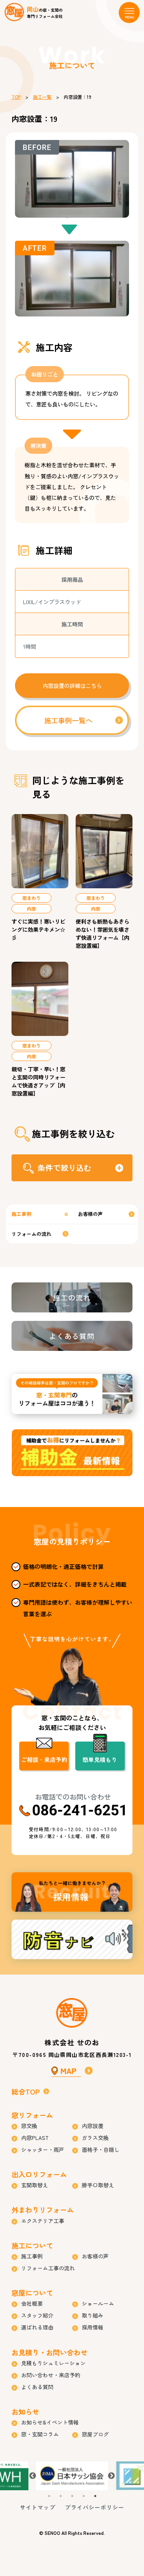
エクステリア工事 (43, 2221)
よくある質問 (72, 1336)
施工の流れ (72, 1297)
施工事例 (22, 1214)
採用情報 (72, 1892)
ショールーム (98, 2303)
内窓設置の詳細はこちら (72, 686)
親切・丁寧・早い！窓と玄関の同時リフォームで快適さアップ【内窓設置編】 (38, 1081)
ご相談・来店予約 (44, 1759)
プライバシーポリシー (94, 2507)
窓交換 (29, 2126)
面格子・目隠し (101, 2150)
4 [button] (84, 2496)
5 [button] (95, 2496)
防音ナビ (72, 1939)
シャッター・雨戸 (43, 2150)
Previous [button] (33, 2476)
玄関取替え (35, 2185)
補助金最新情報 (72, 1453)
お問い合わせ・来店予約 (51, 2375)
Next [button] (111, 2476)
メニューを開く (129, 12)
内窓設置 (93, 2126)
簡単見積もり (100, 1759)
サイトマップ (38, 2507)
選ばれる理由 (37, 2327)
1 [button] (49, 2496)
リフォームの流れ (31, 1234)
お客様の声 (90, 1214)
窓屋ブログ (95, 2434)
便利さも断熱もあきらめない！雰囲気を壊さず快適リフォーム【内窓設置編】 (103, 933)
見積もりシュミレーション (53, 2363)
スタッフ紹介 (37, 2315)
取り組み (93, 2315)
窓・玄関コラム (40, 2434)
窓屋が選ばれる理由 (72, 1394)
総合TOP (26, 2091)
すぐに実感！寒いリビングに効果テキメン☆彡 (38, 929)
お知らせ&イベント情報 (50, 2422)
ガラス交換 (95, 2138)
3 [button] (72, 2496)
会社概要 (32, 2303)
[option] (72, 2476)
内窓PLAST (35, 2138)
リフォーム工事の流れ (48, 2268)
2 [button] (61, 2496)
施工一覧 (42, 97)
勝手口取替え (98, 2185)
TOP (16, 97)
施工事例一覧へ (68, 720)
